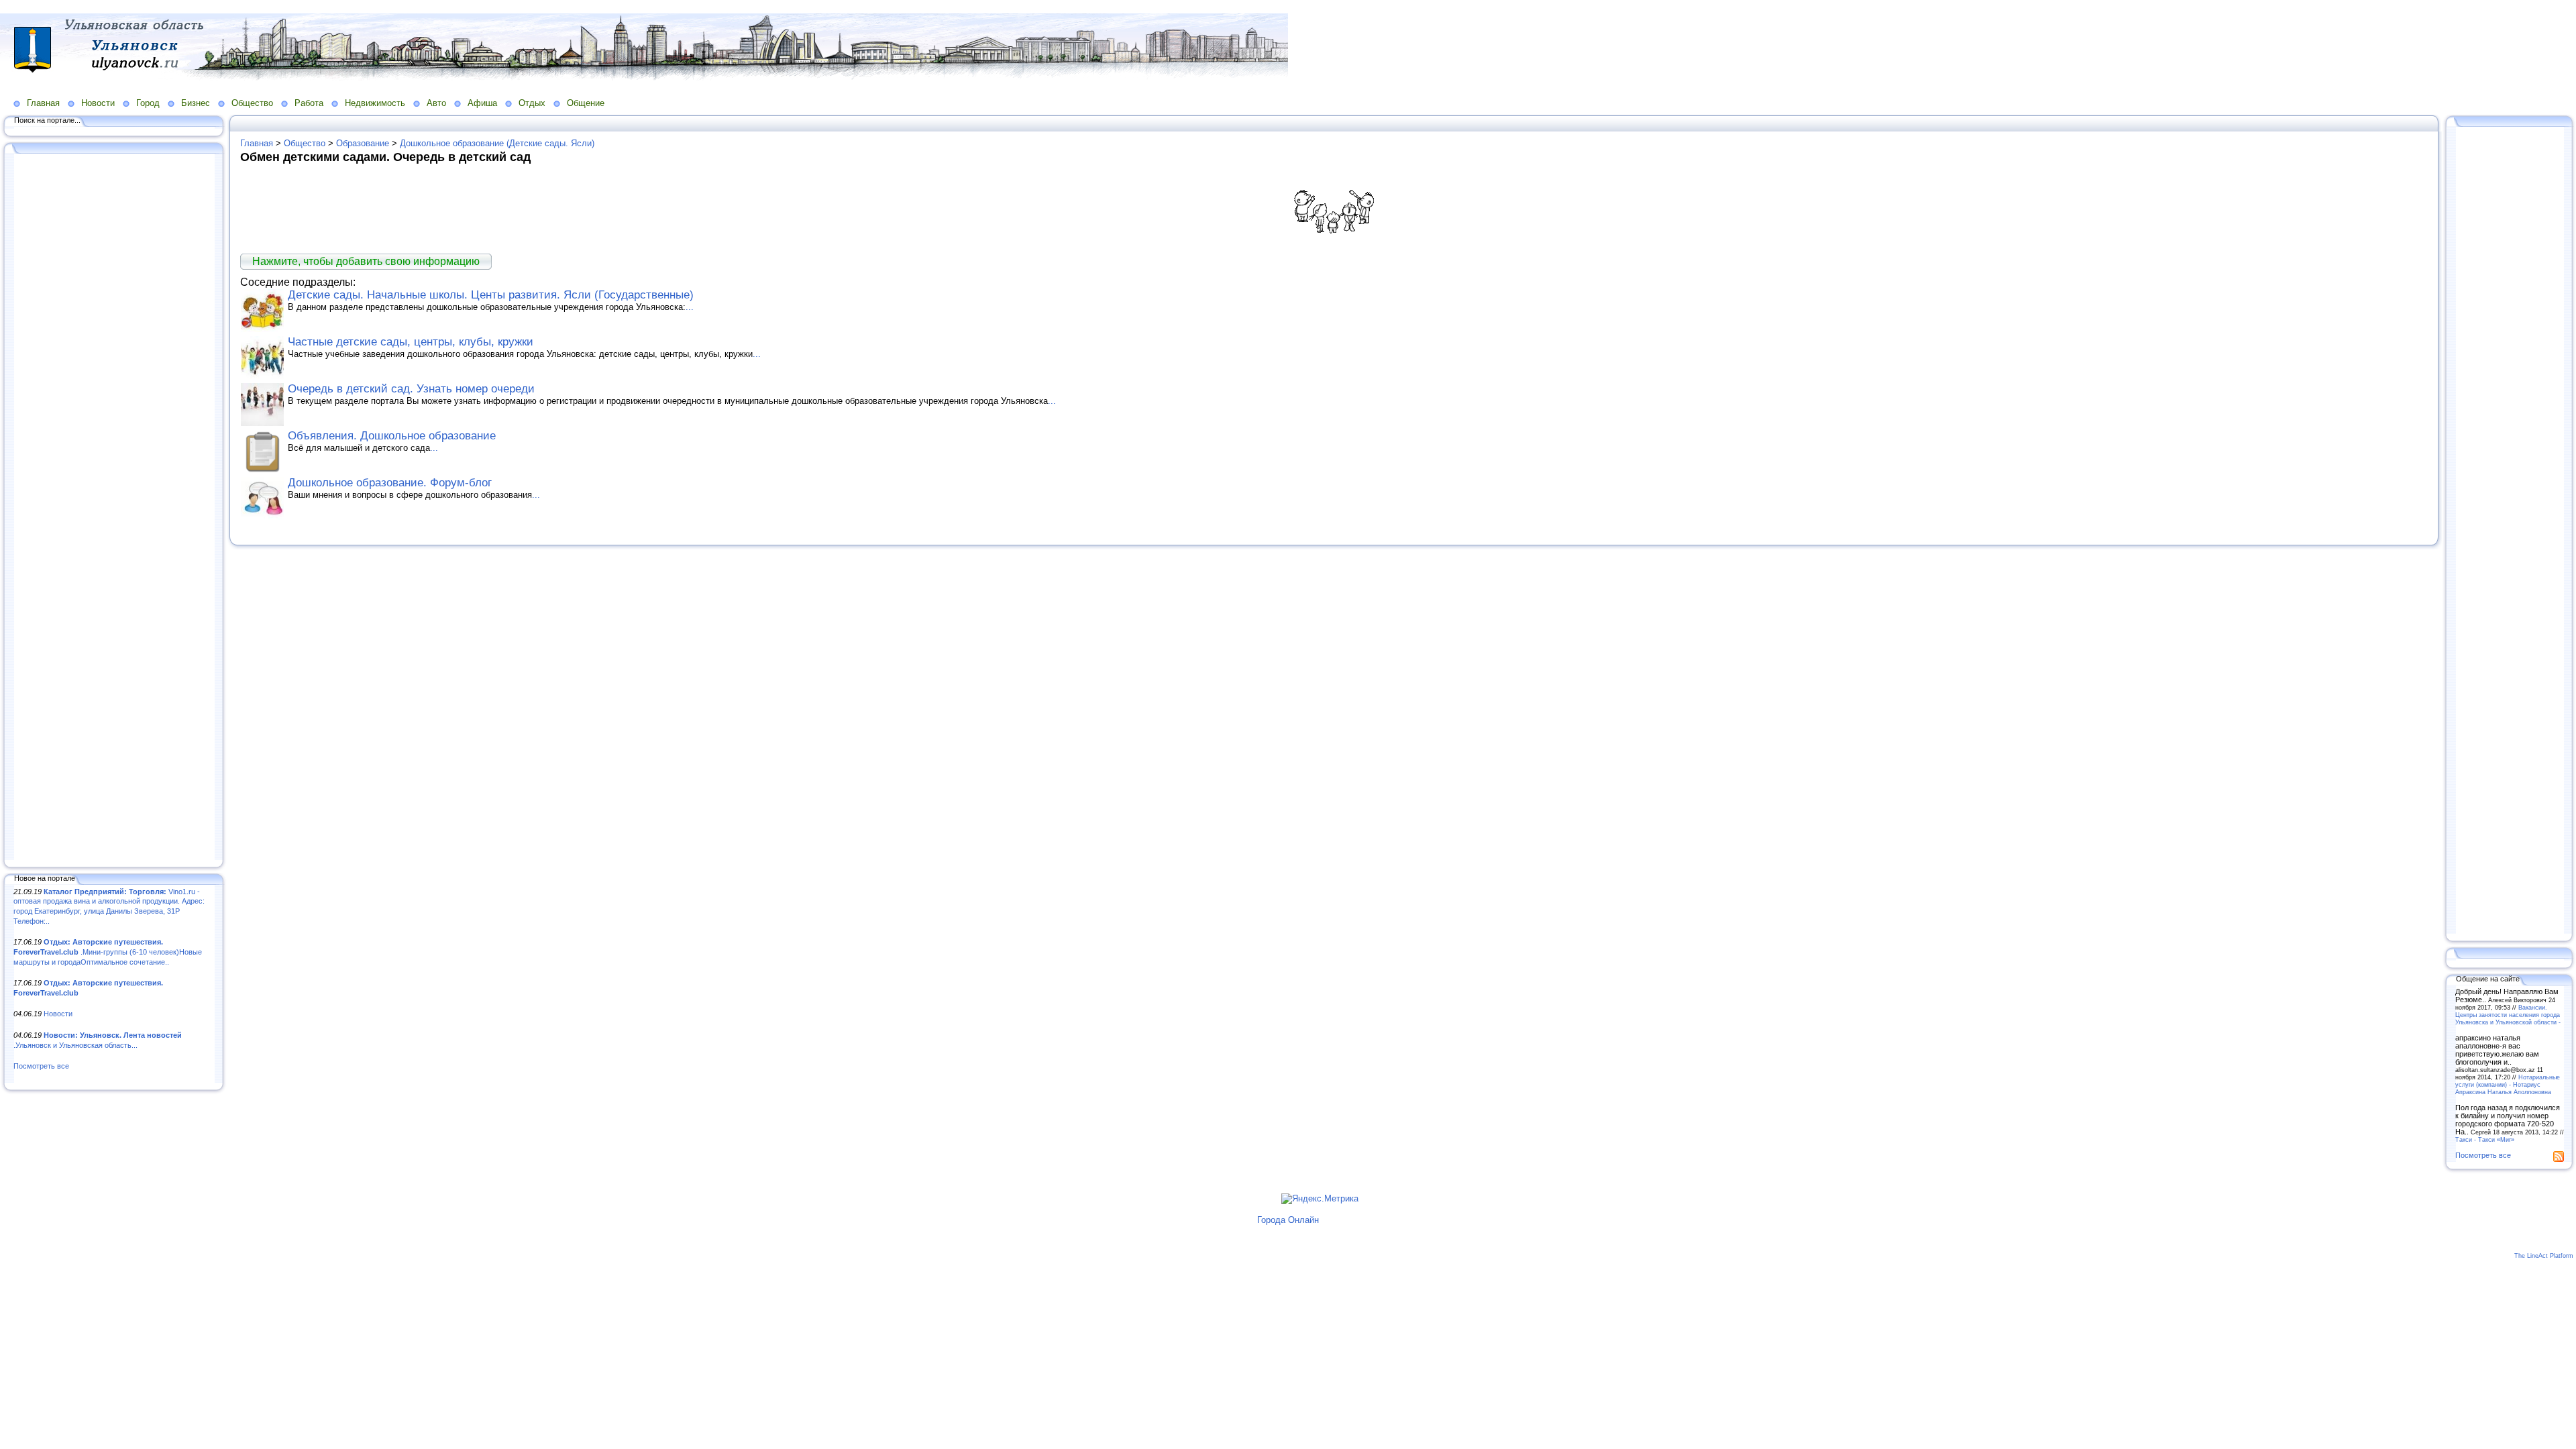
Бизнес (196, 103)
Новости (98, 103)
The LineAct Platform (2544, 1256)
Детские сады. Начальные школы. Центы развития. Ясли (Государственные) (491, 295)
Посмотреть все (41, 1066)
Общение (586, 103)
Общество (252, 103)
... (690, 307)
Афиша (482, 103)
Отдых (532, 103)
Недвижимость (375, 103)
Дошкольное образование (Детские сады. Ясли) (497, 143)
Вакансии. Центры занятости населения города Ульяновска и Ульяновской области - (2508, 1015)
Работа (309, 103)
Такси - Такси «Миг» (2485, 1139)
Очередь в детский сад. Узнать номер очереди (411, 389)
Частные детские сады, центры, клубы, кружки (411, 342)
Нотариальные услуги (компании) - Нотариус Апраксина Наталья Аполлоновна (2508, 1084)
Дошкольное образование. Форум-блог (390, 483)
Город (148, 103)
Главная (43, 103)
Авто (436, 103)
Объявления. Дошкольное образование (392, 436)
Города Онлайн (1288, 1220)
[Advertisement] (114, 508)
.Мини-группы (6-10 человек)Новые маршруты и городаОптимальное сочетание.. (108, 952)
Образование (363, 143)
